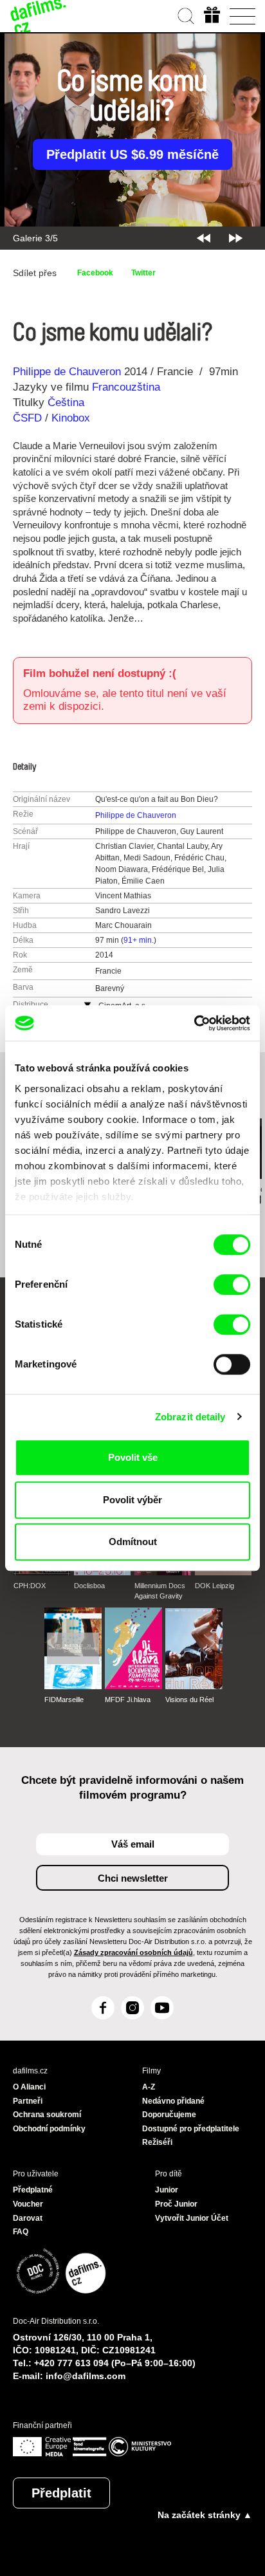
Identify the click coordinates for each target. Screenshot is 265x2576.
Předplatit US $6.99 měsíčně (132, 154)
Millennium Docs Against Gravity (160, 1591)
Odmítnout (133, 1542)
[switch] (232, 1284)
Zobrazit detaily (190, 1417)
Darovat (28, 2218)
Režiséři (157, 2142)
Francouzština (126, 387)
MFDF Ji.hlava (128, 1700)
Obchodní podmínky (49, 2129)
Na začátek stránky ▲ (205, 2515)
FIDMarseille (64, 1700)
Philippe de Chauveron (67, 372)
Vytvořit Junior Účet (192, 2218)
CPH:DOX (30, 1586)
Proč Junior (176, 2204)
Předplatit (61, 2493)
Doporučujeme (169, 2115)
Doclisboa (89, 1586)
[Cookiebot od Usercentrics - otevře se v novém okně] (194, 1023)
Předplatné (33, 2190)
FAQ (21, 2232)
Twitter (143, 273)
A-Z (149, 2087)
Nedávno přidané (173, 2101)
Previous (204, 238)
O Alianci (29, 2087)
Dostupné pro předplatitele (191, 2129)
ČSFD (29, 418)
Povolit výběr (132, 1500)
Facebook (95, 273)
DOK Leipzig (215, 1586)
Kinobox (71, 418)
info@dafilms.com (86, 2376)
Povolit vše (133, 1457)
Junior (167, 2190)
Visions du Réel (189, 1700)
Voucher (28, 2204)
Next (236, 238)
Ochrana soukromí (47, 2115)
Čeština (66, 403)
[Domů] (39, 16)
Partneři (28, 2101)
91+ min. (139, 940)
